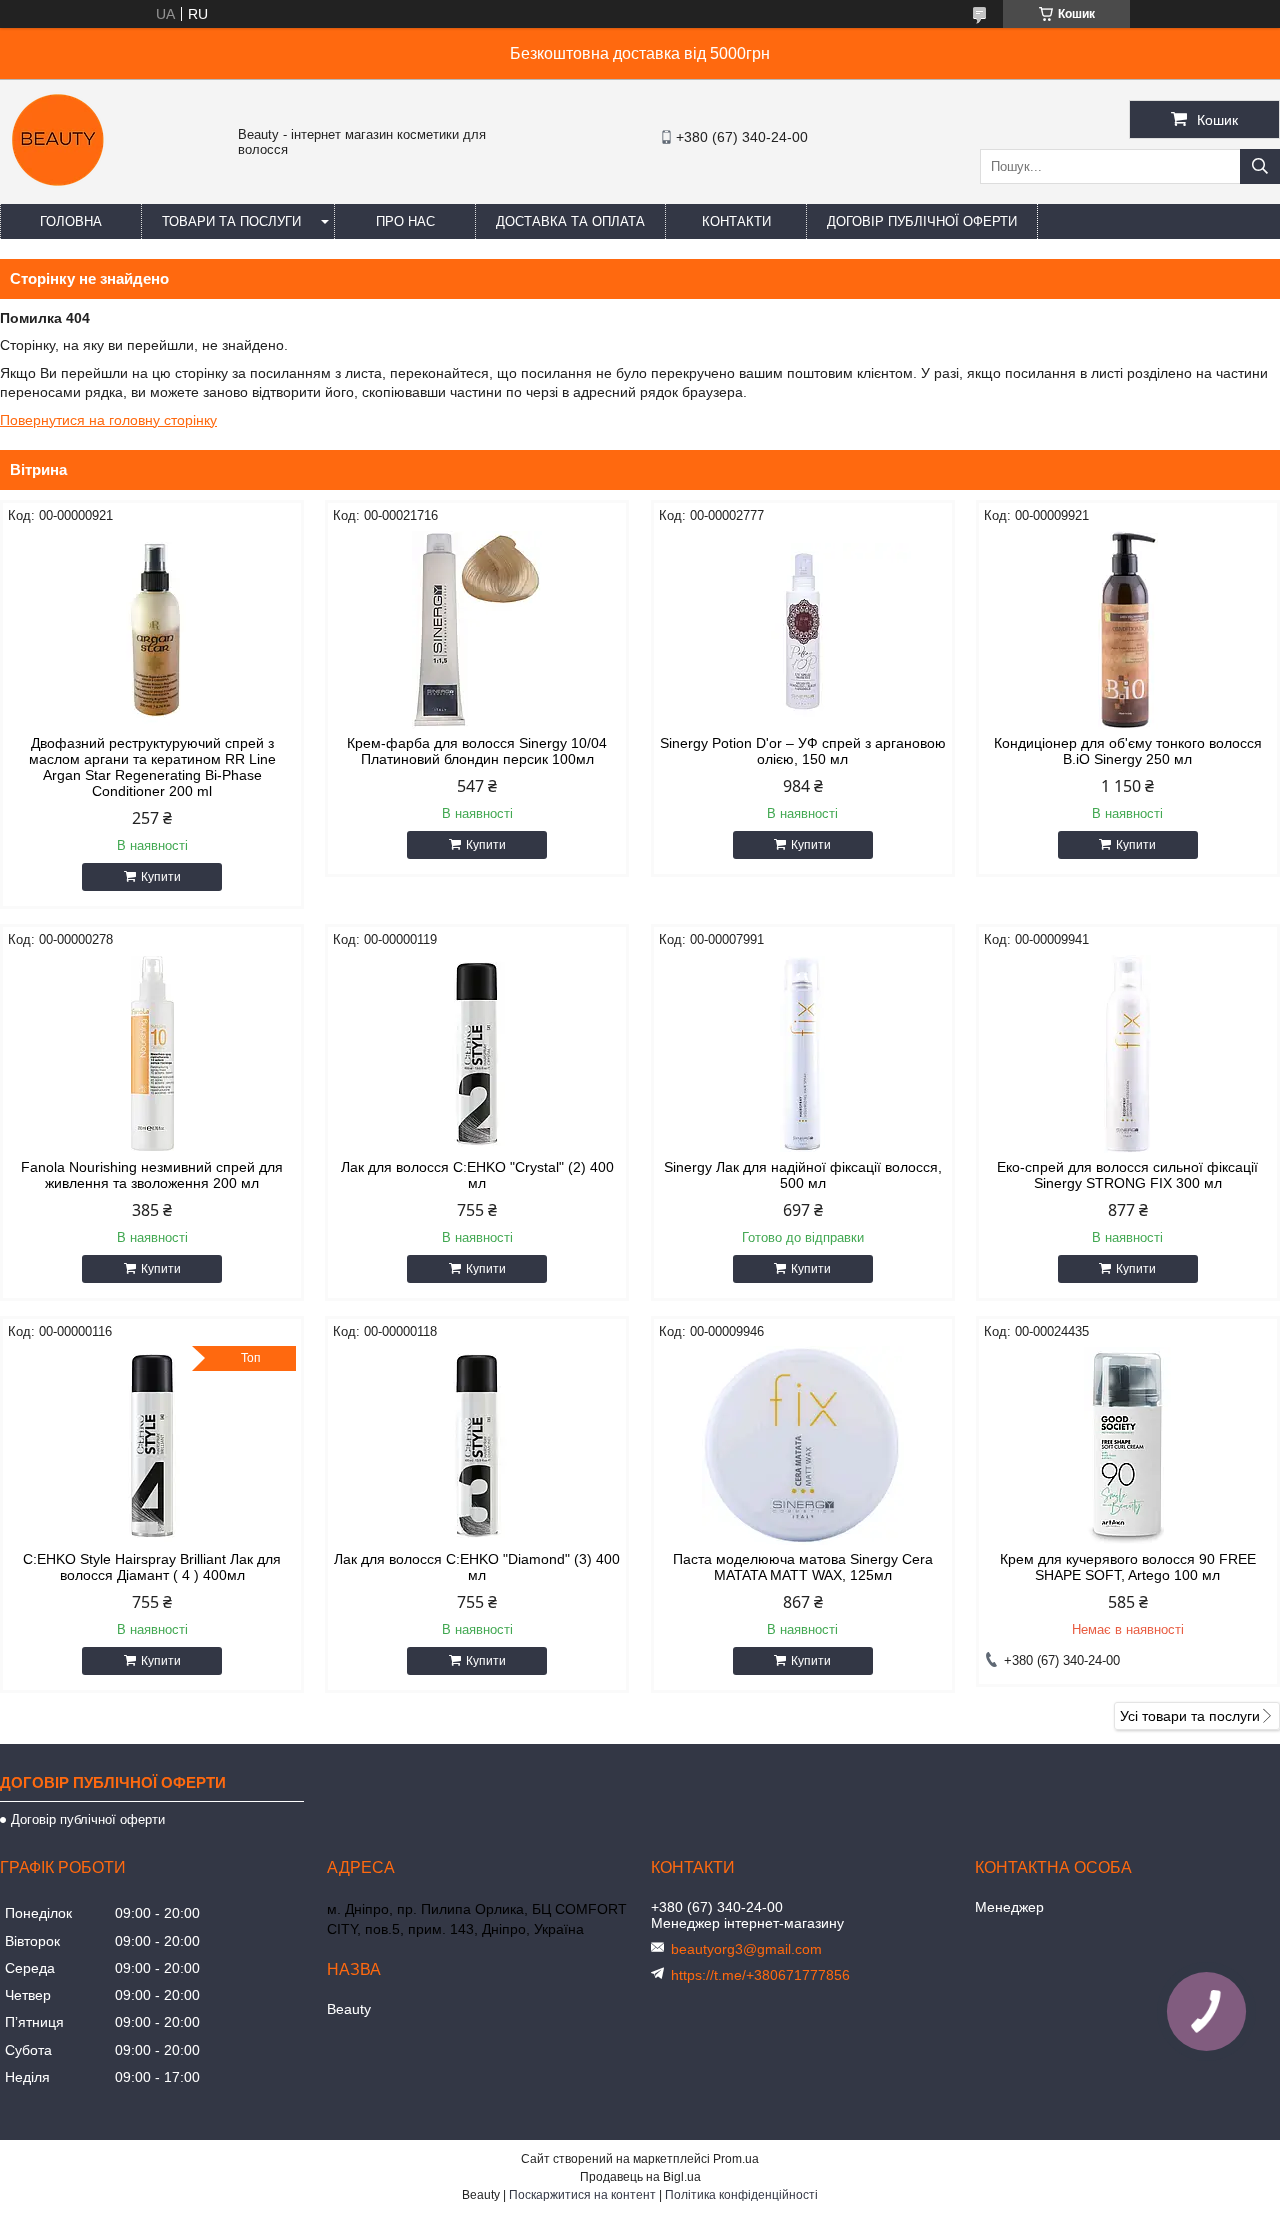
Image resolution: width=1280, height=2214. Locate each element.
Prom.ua (736, 2159)
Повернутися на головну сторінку (108, 420)
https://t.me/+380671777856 (760, 1975)
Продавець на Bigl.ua (640, 2177)
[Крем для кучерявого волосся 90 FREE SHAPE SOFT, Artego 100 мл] (1128, 1446)
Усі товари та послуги (1190, 1716)
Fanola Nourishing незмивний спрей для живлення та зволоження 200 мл (152, 1175)
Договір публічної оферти (922, 221)
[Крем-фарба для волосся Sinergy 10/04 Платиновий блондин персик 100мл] (477, 630)
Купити (161, 877)
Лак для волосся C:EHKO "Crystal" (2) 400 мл (477, 1175)
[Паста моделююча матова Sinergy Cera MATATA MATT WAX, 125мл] (803, 1446)
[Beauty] (60, 195)
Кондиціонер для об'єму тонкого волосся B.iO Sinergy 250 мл (1128, 751)
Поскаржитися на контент (582, 2195)
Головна (71, 221)
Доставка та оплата (570, 221)
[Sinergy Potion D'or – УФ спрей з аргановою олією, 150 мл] (803, 630)
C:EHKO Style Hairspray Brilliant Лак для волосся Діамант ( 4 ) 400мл (152, 1567)
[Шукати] (1260, 166)
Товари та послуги (231, 221)
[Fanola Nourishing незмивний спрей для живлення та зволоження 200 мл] (152, 1054)
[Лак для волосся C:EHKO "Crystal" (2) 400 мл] (477, 1054)
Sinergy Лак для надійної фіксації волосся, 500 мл (803, 1175)
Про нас (405, 221)
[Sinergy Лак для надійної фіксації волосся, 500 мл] (803, 1054)
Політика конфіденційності (741, 2195)
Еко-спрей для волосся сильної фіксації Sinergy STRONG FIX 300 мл (1127, 1175)
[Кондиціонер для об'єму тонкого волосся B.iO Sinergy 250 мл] (1128, 630)
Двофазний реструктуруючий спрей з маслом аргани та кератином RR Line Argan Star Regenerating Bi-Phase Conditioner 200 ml (152, 767)
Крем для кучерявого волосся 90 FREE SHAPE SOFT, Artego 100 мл (1128, 1567)
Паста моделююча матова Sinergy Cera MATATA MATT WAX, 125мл (803, 1567)
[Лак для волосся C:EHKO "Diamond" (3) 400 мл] (477, 1446)
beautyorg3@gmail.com (746, 1949)
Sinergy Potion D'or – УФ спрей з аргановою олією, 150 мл (803, 751)
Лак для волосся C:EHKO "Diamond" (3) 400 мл (477, 1567)
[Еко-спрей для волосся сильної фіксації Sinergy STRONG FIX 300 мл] (1128, 1054)
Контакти (736, 221)
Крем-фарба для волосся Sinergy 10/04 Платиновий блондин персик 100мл (477, 751)
